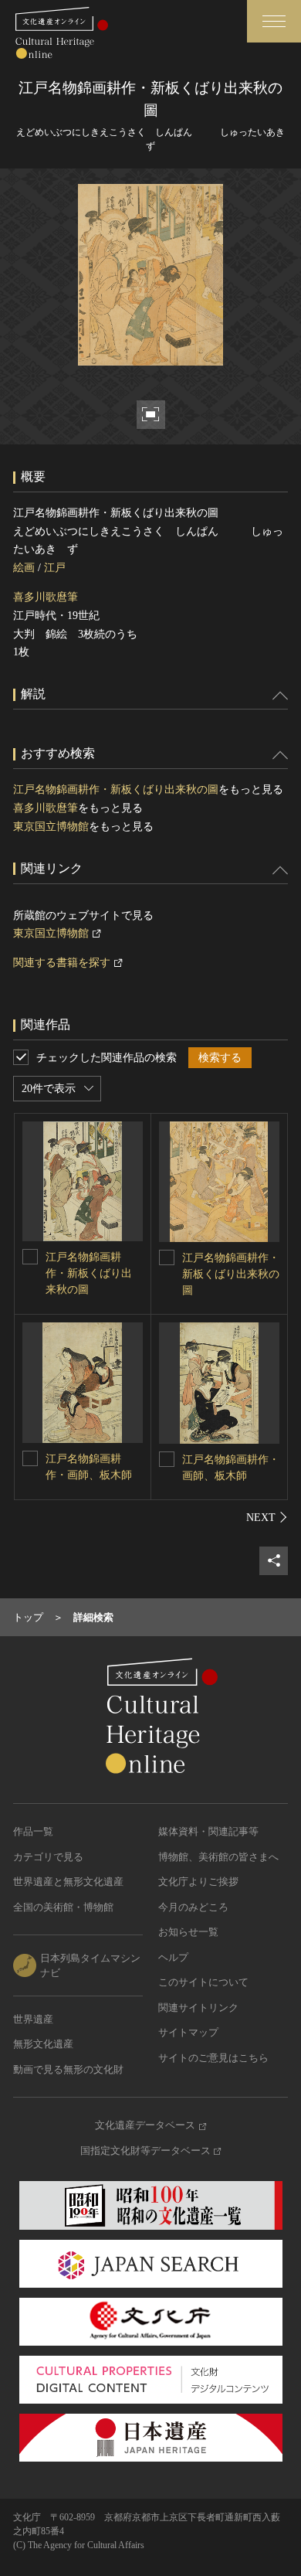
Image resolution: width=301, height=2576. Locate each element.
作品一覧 (33, 1831)
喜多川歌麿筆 (46, 597)
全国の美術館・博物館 (63, 1907)
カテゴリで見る (48, 1857)
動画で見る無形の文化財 (68, 2069)
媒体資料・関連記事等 (208, 1831)
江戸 (55, 568)
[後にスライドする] (267, 1517)
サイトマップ (188, 2032)
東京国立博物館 (51, 827)
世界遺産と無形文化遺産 (68, 1882)
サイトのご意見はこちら (213, 2058)
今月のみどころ (193, 1907)
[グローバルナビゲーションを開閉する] (274, 21)
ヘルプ (173, 1957)
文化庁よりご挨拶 (198, 1882)
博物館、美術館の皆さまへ (218, 1857)
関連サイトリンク (198, 2008)
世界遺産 (33, 2019)
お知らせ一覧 (188, 1932)
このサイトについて (203, 1982)
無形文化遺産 (43, 2044)
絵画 (24, 568)
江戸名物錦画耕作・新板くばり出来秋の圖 (116, 789)
